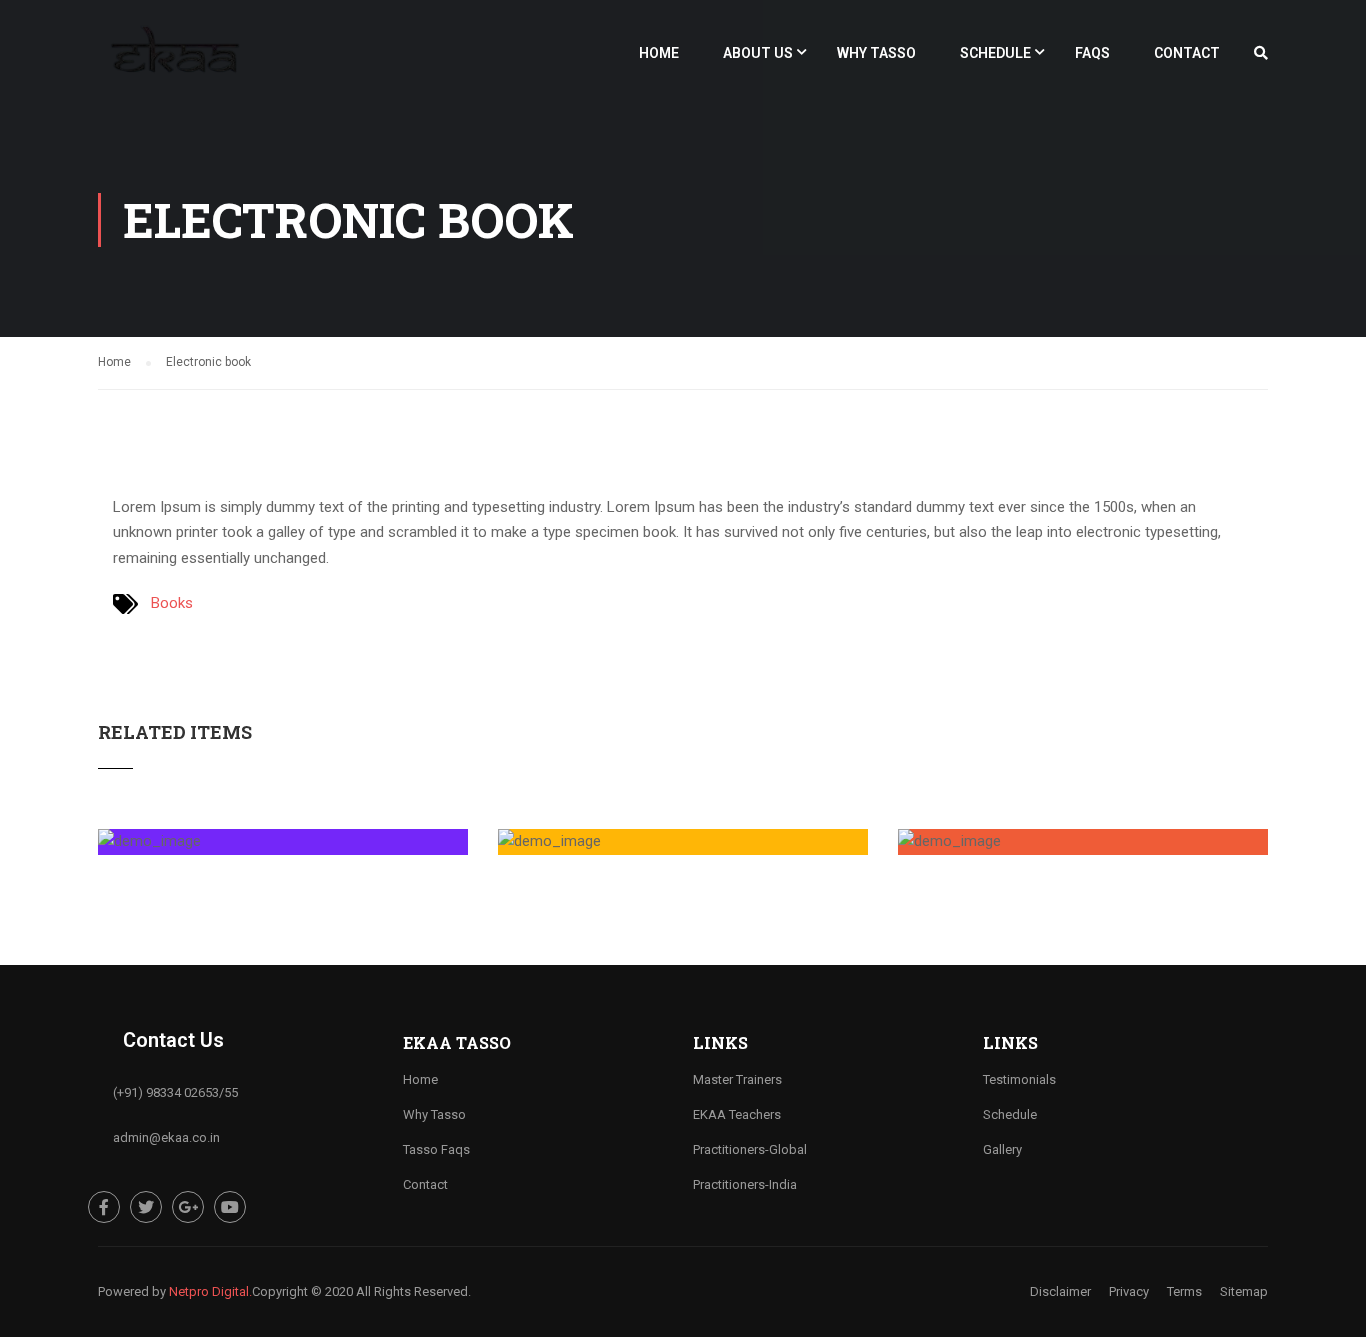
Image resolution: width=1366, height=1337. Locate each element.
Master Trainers (737, 1079)
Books (172, 603)
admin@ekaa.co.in (166, 1137)
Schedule (995, 53)
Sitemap (1244, 1291)
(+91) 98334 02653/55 (175, 1092)
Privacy (1129, 1291)
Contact (1187, 53)
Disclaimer (1060, 1291)
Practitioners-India (745, 1184)
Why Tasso (876, 53)
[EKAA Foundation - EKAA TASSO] (174, 61)
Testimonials (1019, 1079)
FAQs (1092, 53)
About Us (758, 53)
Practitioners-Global (750, 1149)
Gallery (1002, 1149)
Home (659, 53)
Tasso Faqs (436, 1149)
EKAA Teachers (737, 1114)
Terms (1184, 1291)
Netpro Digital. (210, 1291)
